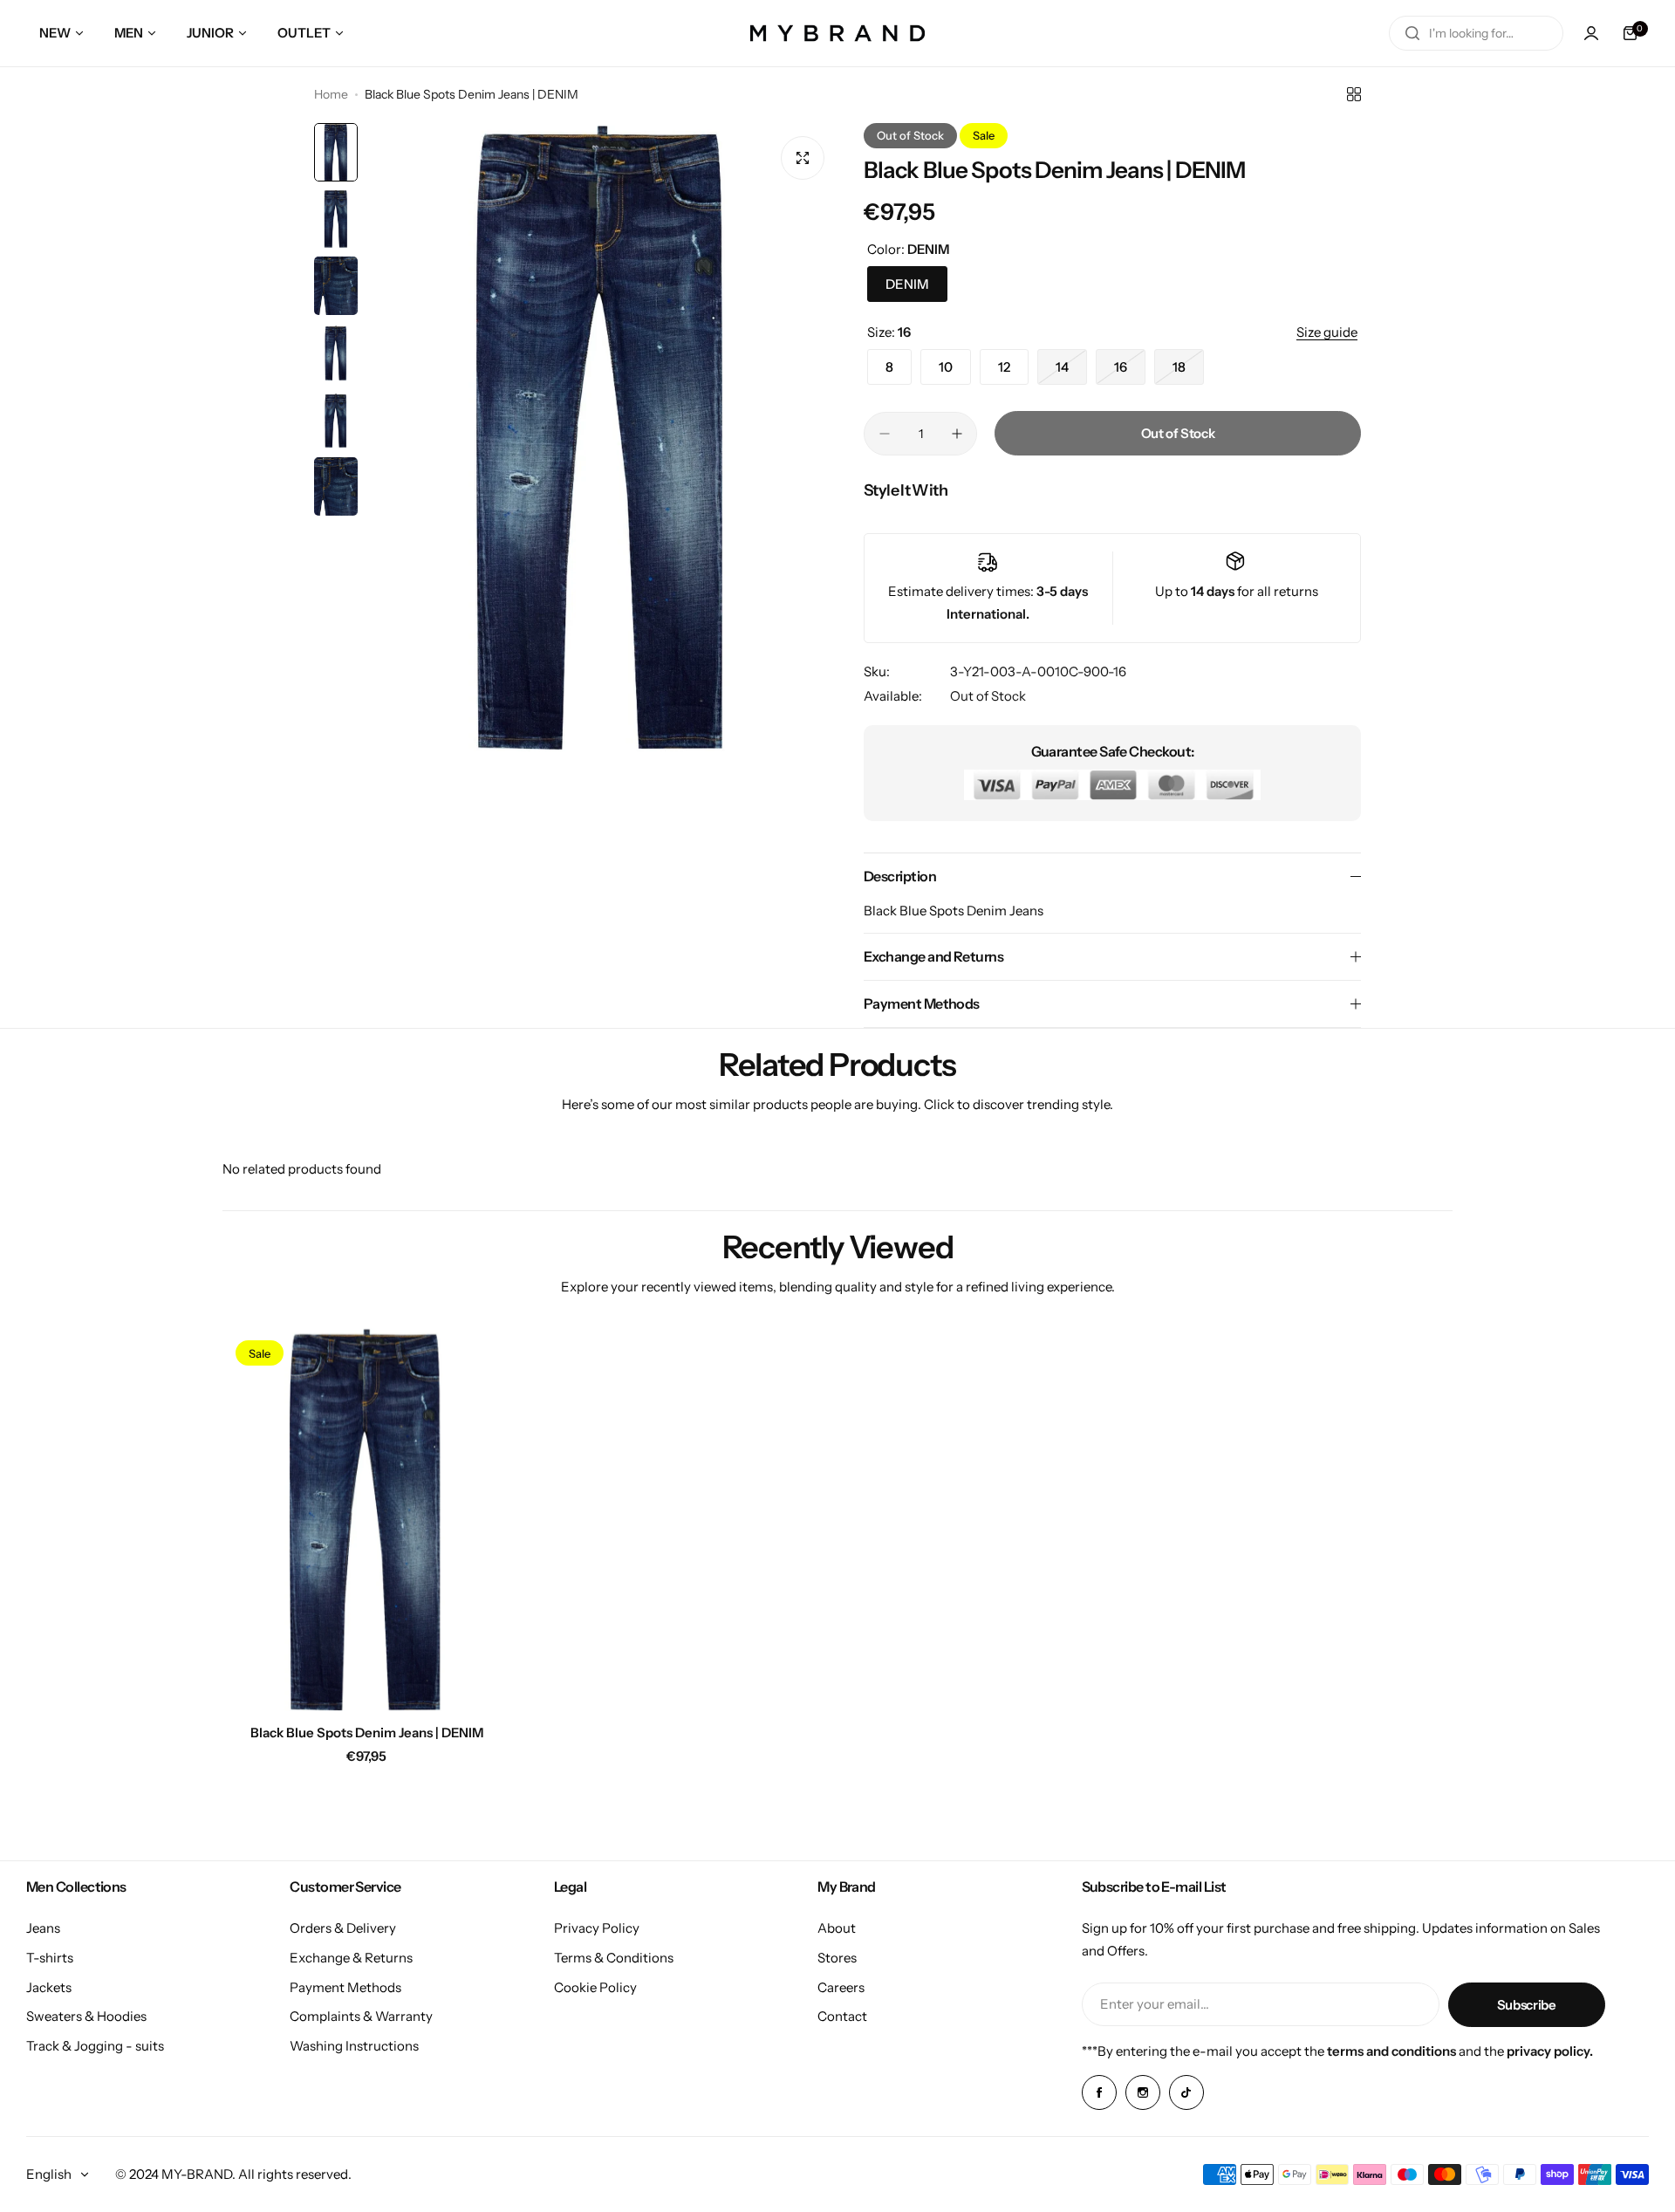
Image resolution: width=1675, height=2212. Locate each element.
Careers (841, 1987)
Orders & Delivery (343, 1928)
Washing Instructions (354, 2046)
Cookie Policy (595, 1987)
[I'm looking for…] (1412, 33)
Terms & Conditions (614, 1958)
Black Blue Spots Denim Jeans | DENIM (367, 1733)
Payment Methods (345, 1987)
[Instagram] (1143, 2092)
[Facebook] (1099, 2092)
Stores (837, 1958)
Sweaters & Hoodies (86, 2016)
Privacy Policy (597, 1928)
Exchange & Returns (351, 1958)
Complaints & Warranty (361, 2016)
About (837, 1928)
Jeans (43, 1928)
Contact (842, 2016)
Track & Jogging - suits (95, 2046)
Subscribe (1527, 2005)
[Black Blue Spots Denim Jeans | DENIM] (366, 1519)
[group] (602, 437)
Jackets (49, 1987)
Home (331, 94)
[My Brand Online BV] (837, 33)
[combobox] (1476, 33)
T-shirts (50, 1958)
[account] (1591, 33)
